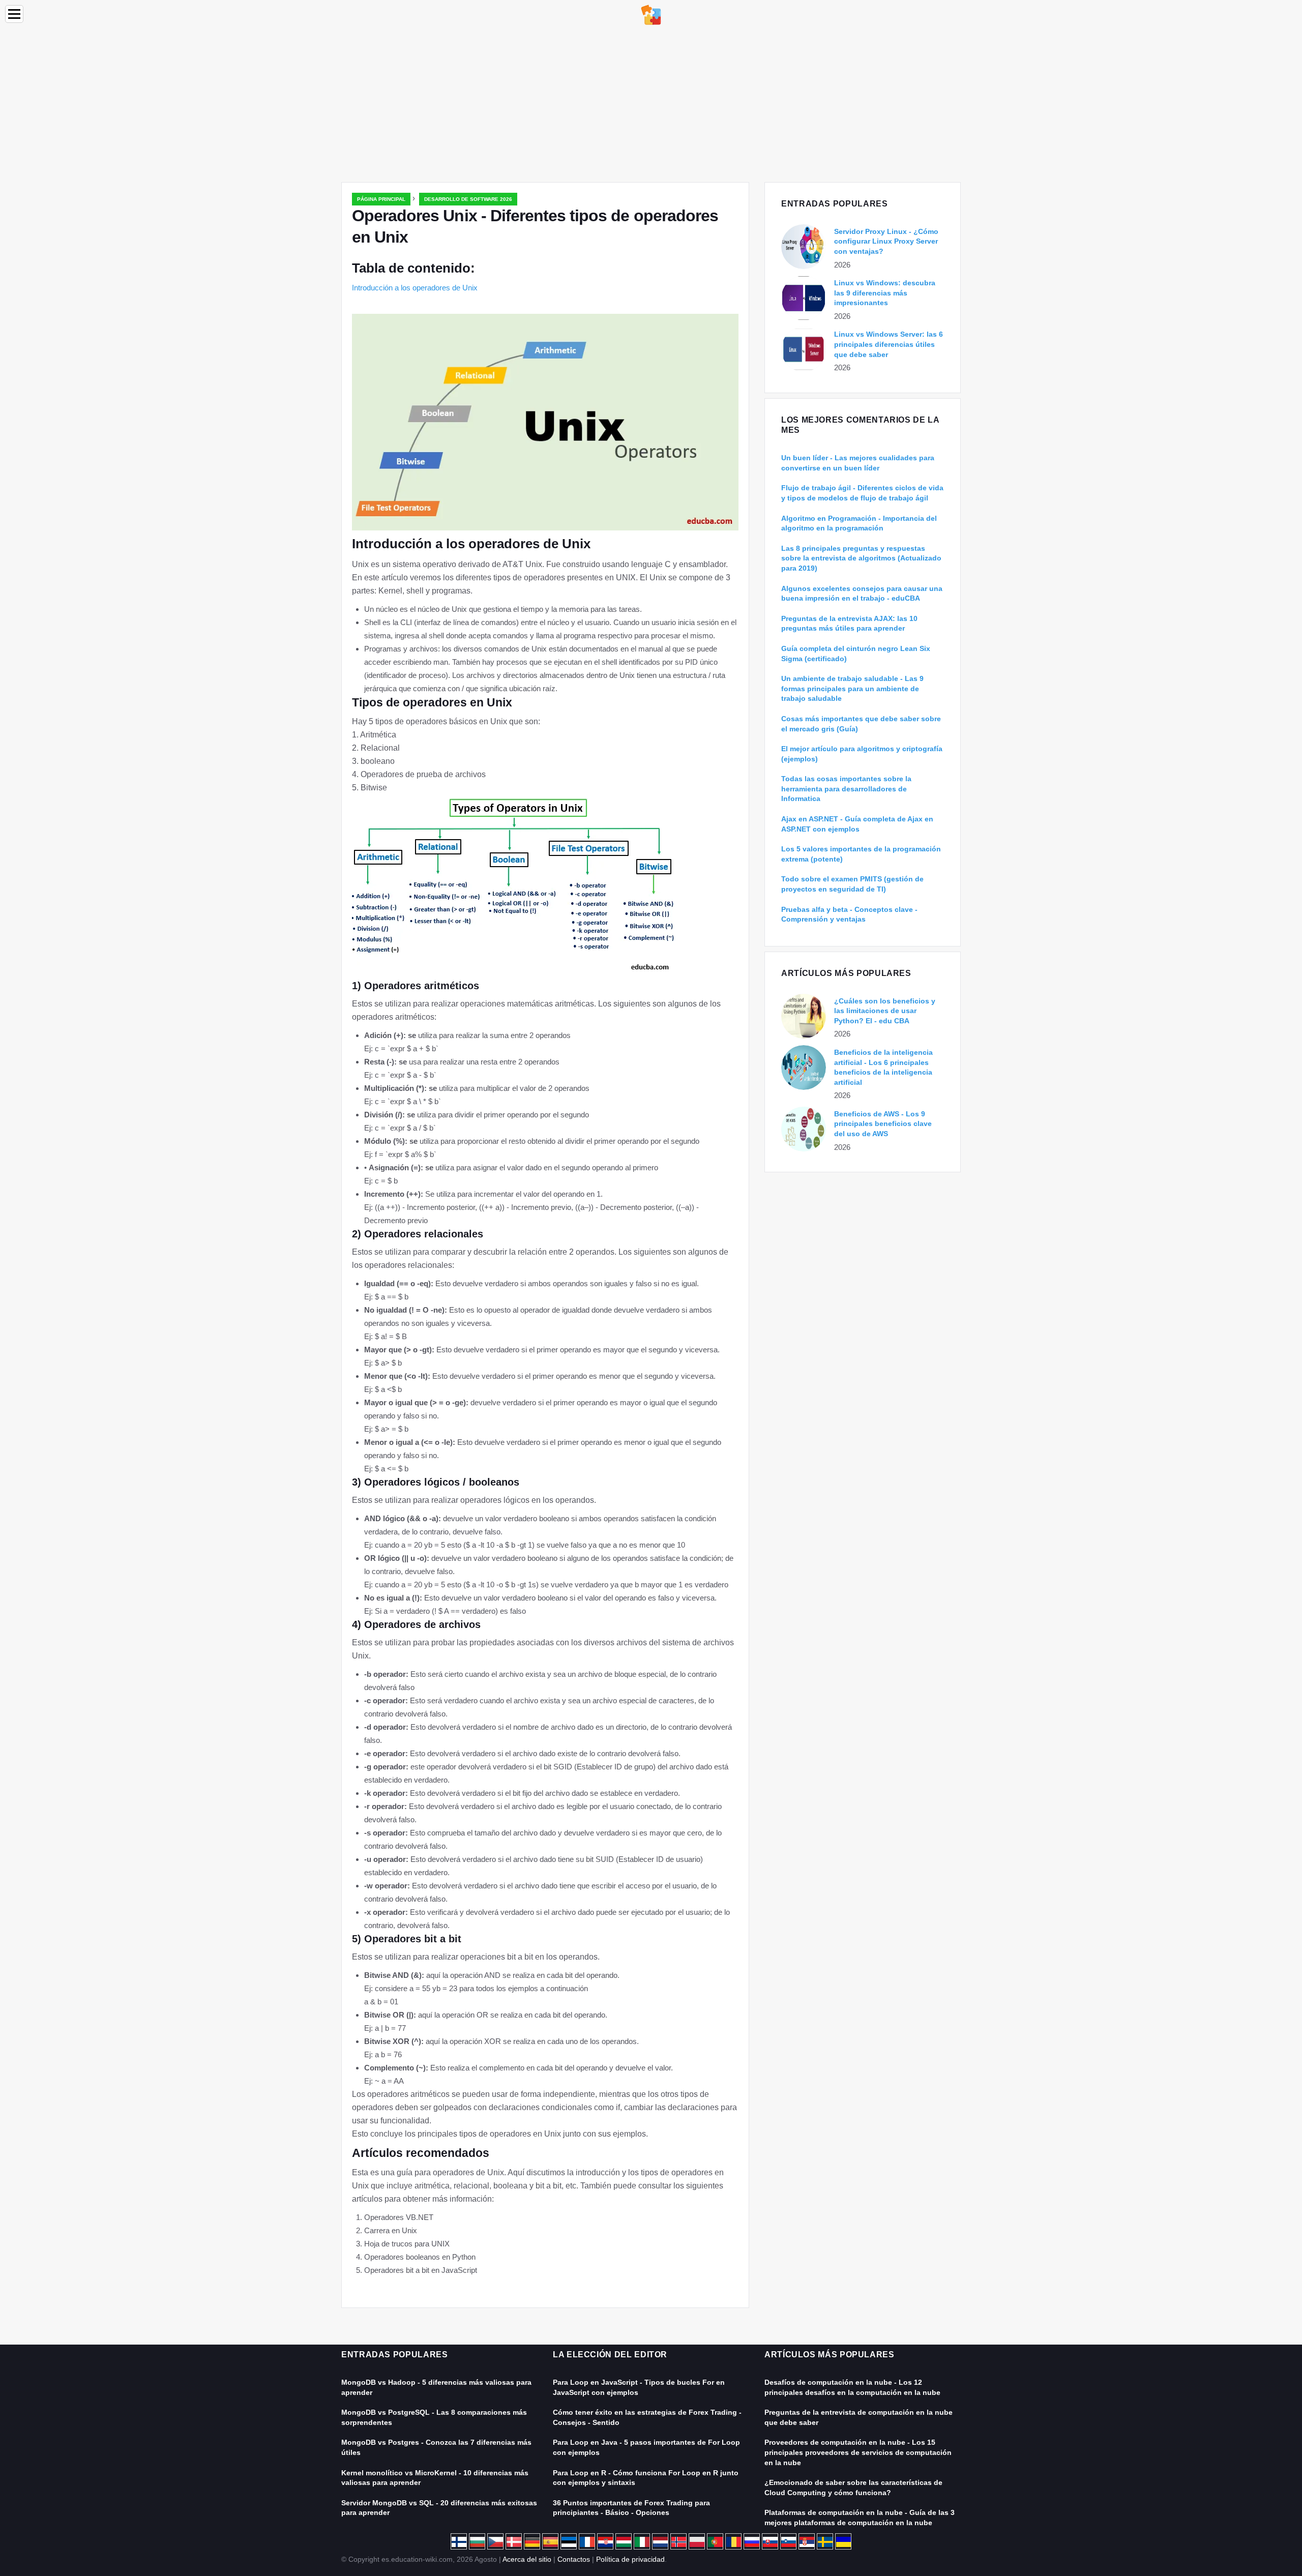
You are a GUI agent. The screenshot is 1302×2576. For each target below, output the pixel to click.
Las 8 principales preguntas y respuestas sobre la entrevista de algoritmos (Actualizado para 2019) (861, 558)
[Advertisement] (651, 106)
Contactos (574, 2559)
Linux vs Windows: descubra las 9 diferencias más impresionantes (885, 293)
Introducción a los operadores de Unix (415, 288)
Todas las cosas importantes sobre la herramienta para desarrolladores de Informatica (846, 789)
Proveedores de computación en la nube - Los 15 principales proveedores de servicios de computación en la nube (858, 2452)
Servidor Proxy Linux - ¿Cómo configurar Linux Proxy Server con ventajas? (886, 241)
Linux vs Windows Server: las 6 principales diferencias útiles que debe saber (889, 344)
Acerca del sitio (527, 2559)
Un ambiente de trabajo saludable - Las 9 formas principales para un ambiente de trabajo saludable (852, 688)
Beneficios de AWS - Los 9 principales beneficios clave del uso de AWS (883, 1124)
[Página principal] (651, 14)
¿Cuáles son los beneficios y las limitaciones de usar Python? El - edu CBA (885, 1011)
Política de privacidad (630, 2559)
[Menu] (14, 14)
